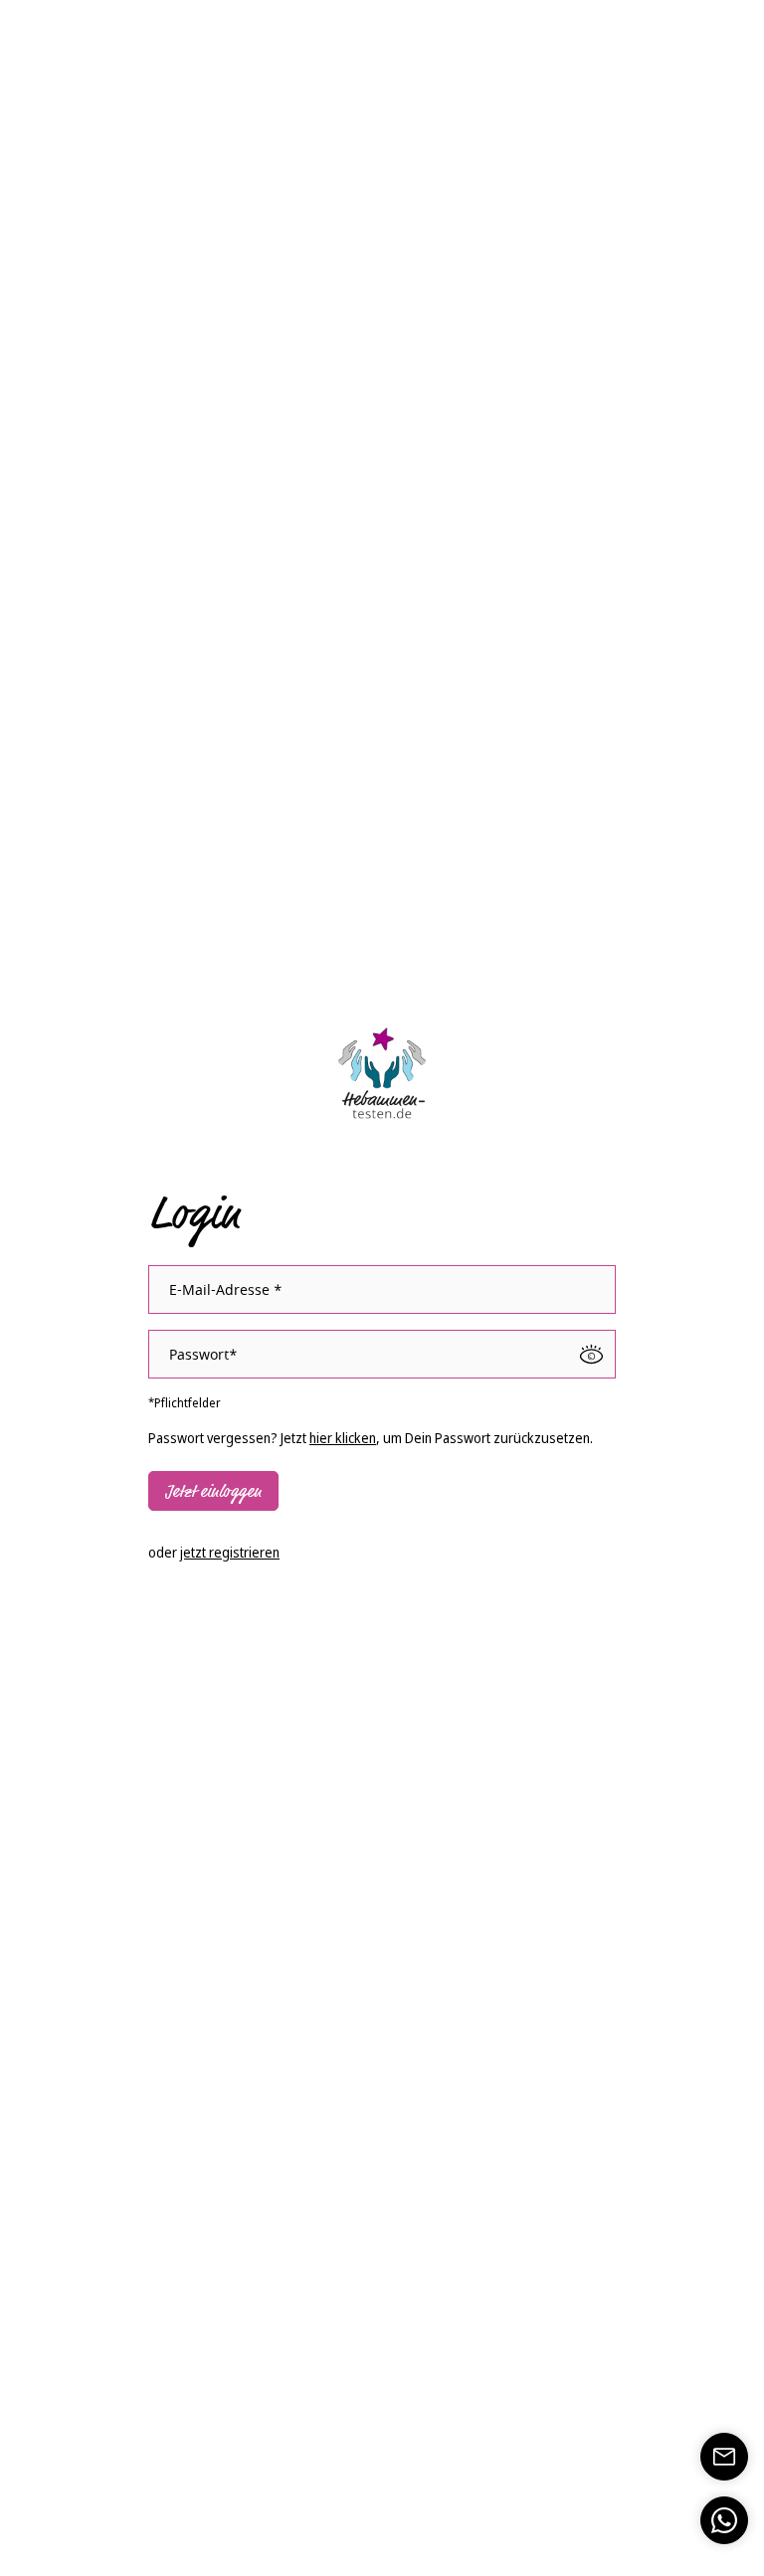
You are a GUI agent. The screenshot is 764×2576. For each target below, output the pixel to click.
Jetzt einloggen (213, 1492)
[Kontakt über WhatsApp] (724, 2520)
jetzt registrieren (230, 1552)
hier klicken (343, 1438)
